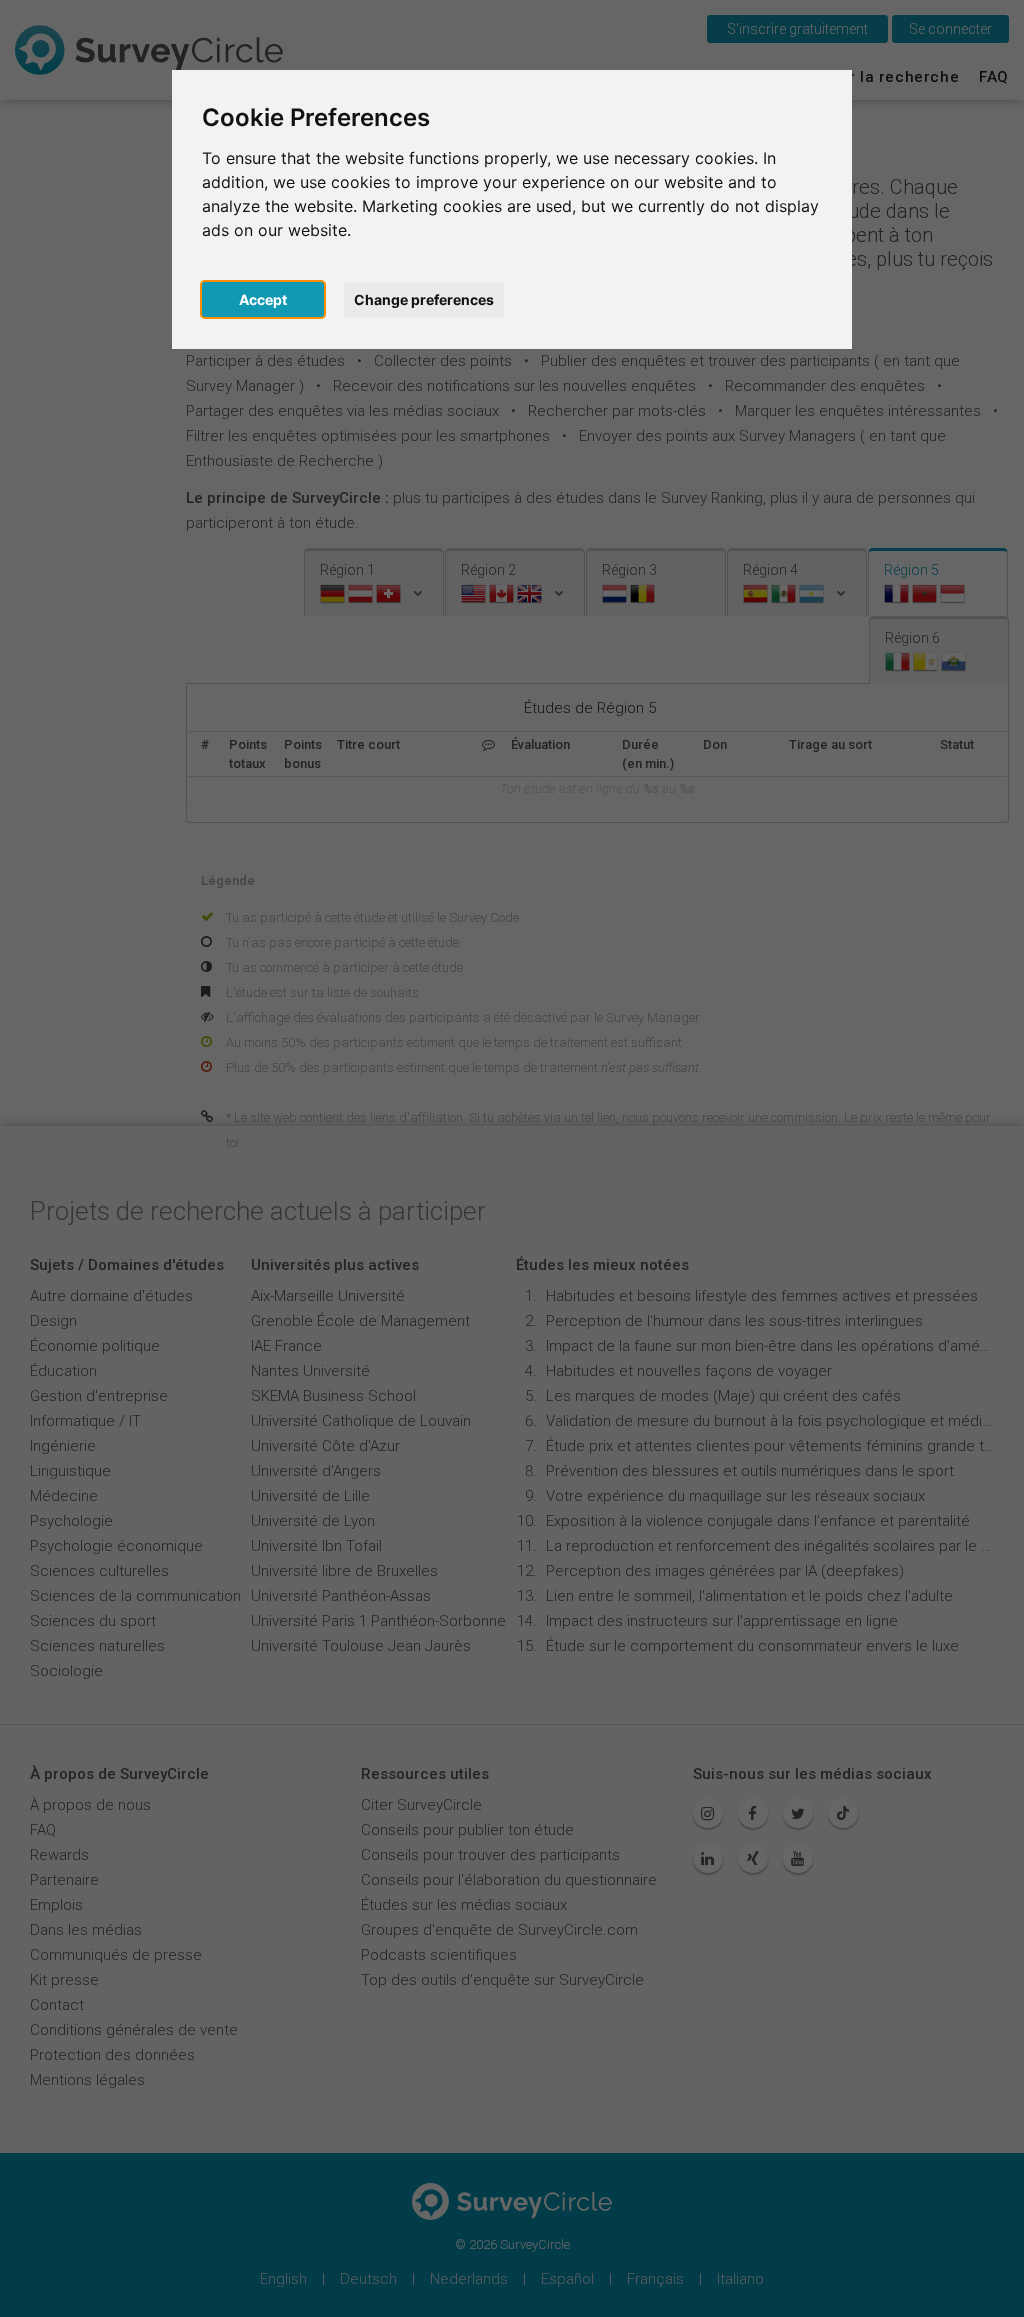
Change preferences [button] (424, 299)
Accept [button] (263, 299)
